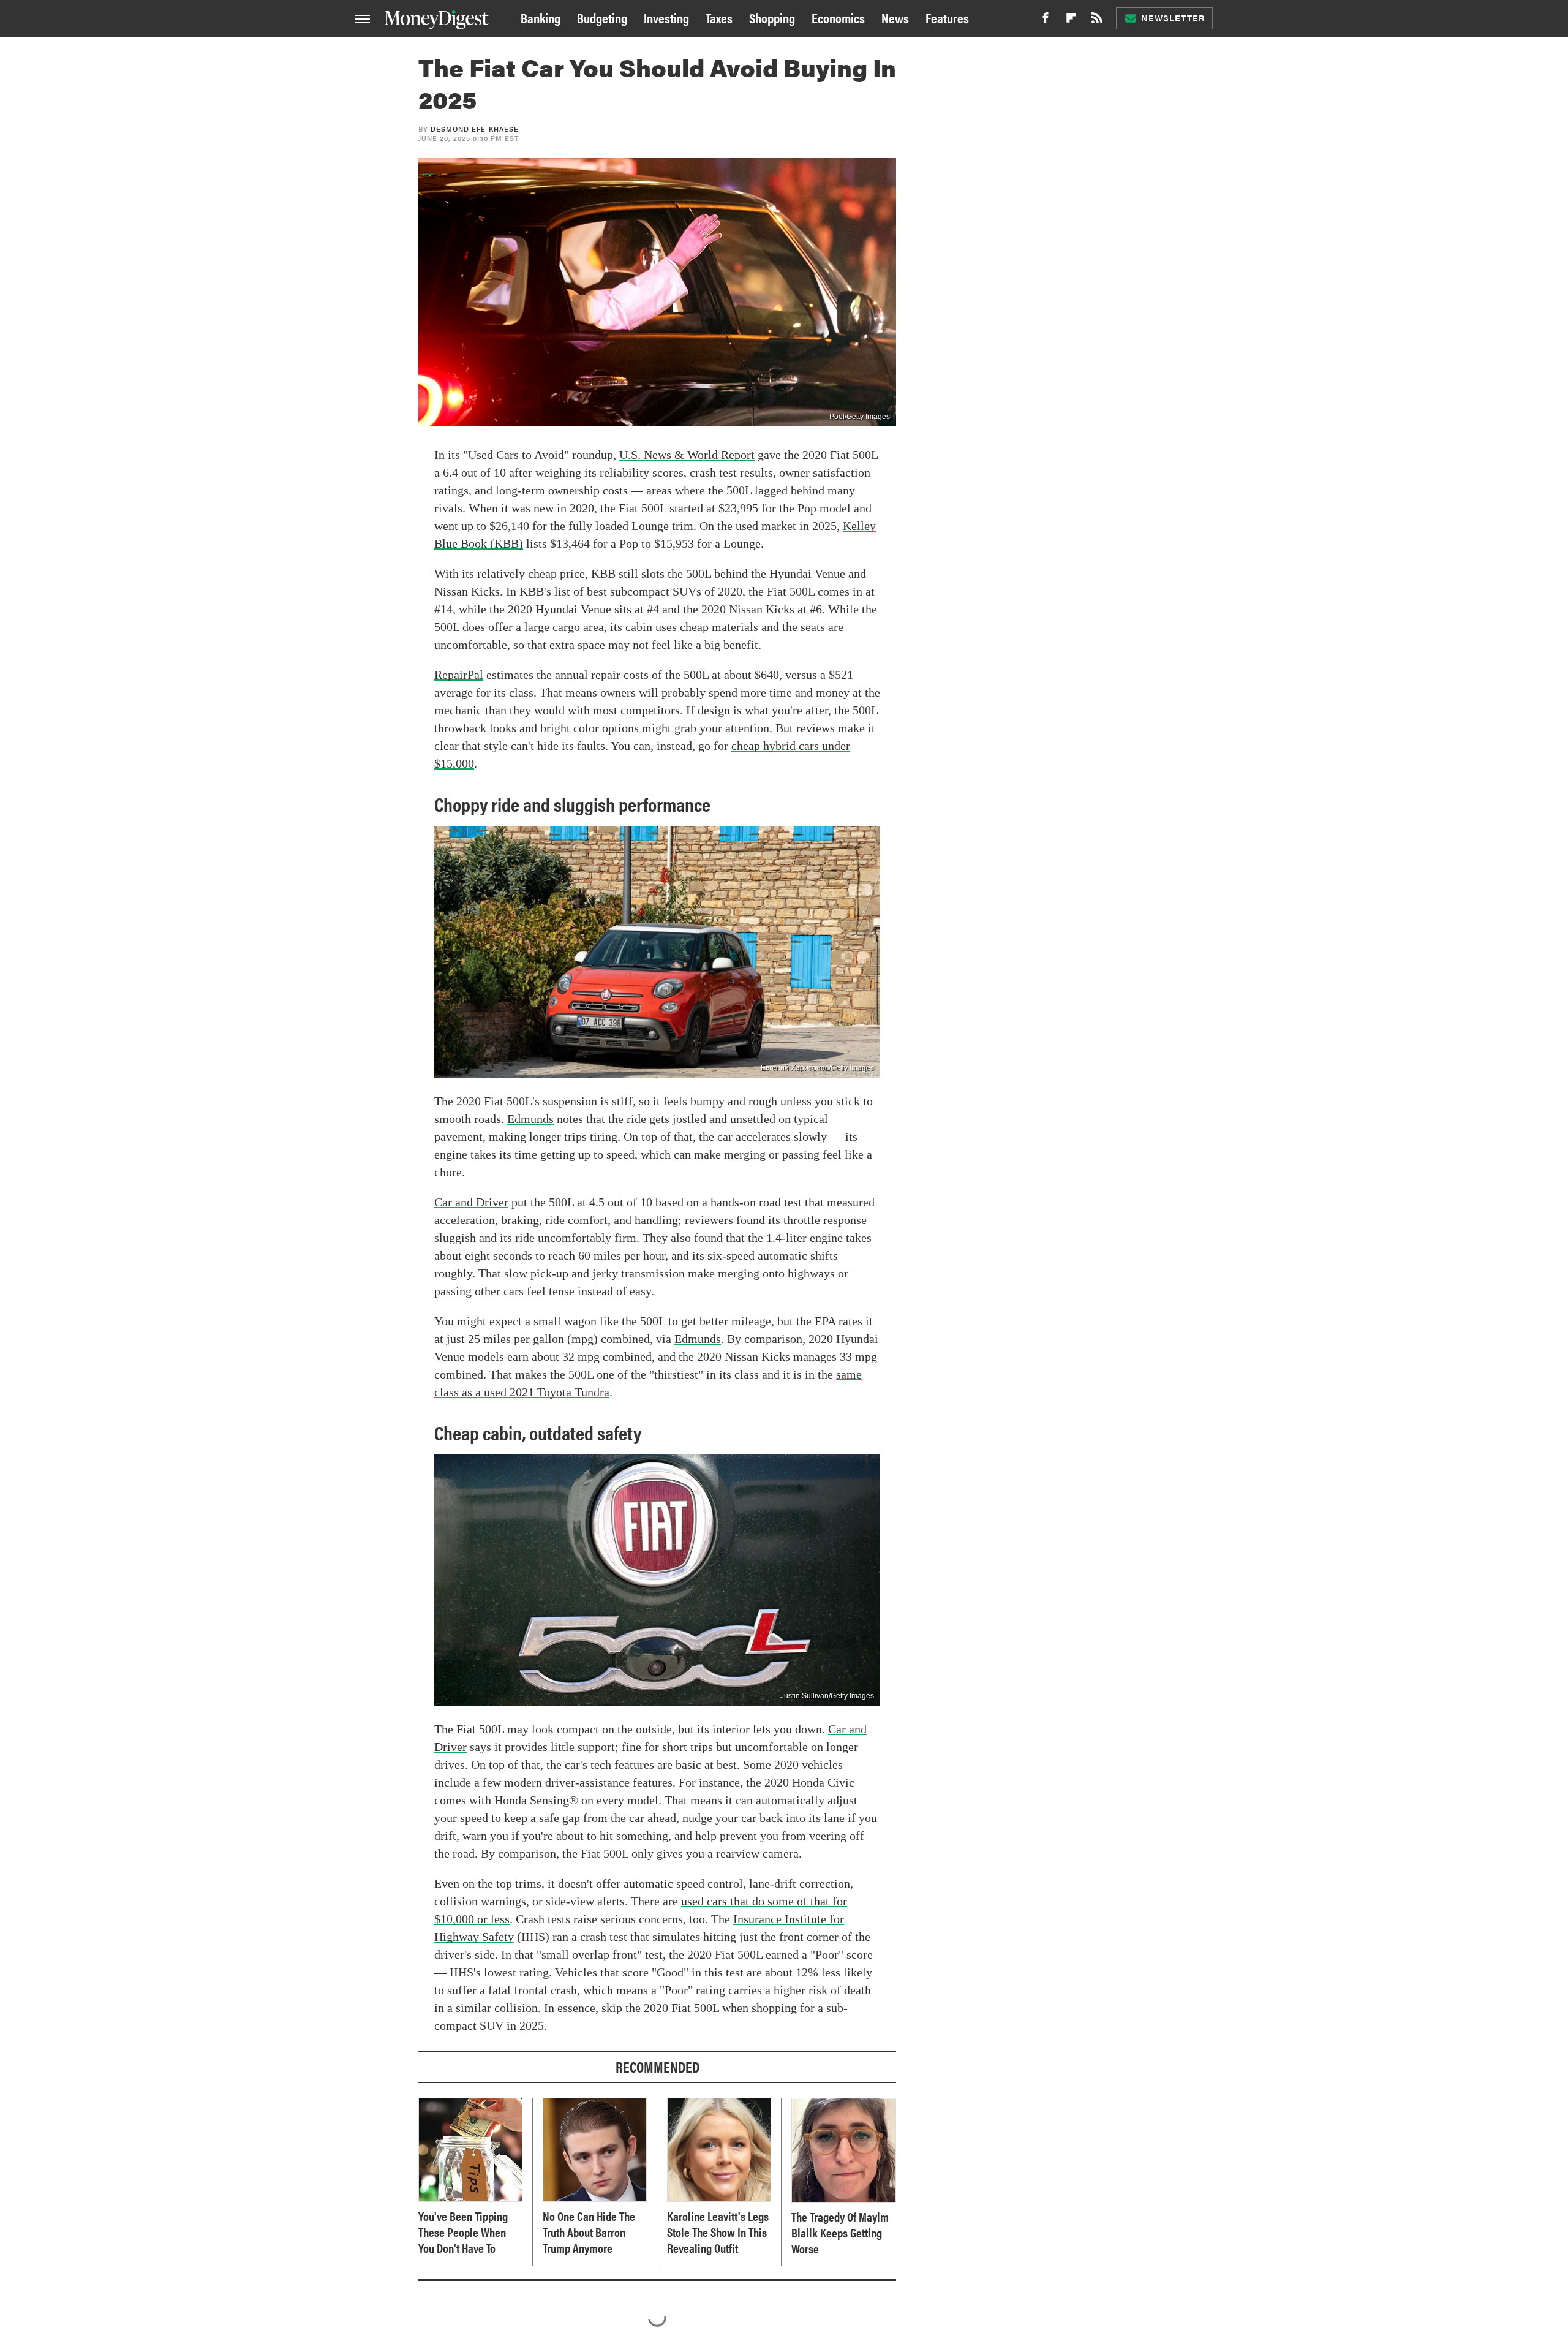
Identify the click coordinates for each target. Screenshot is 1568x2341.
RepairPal (459, 675)
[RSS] (1097, 21)
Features (947, 17)
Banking (541, 17)
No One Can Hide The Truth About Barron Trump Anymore (589, 2232)
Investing (666, 17)
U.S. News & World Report (687, 455)
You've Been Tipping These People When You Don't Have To (463, 2232)
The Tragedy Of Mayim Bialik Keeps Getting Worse (840, 2233)
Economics (838, 17)
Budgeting (602, 17)
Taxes (719, 17)
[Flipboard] (1071, 21)
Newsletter (1173, 18)
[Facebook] (1046, 21)
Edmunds (530, 1119)
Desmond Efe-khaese (475, 129)
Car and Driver (471, 1202)
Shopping (772, 17)
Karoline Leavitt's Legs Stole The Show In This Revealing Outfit (718, 2232)
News (895, 17)
